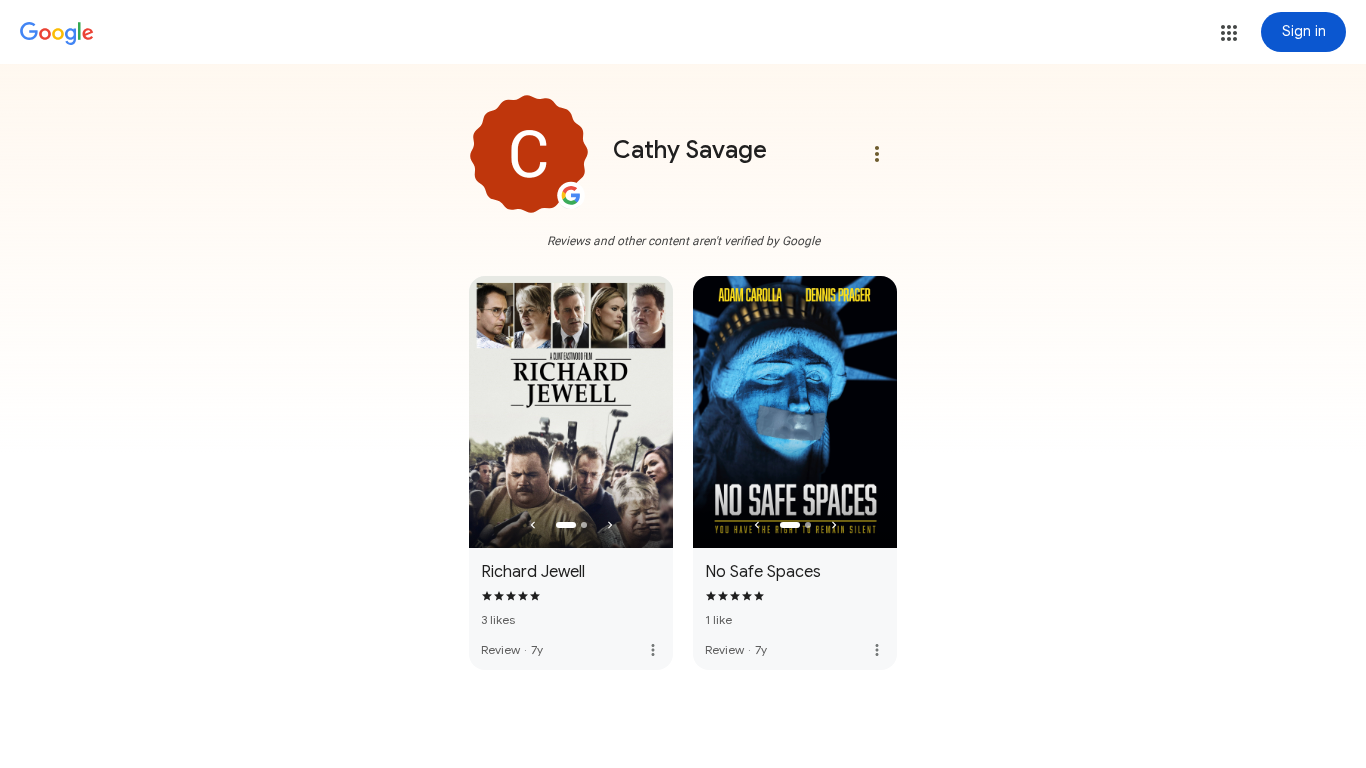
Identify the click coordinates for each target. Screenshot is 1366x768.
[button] (1229, 33)
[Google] (57, 34)
